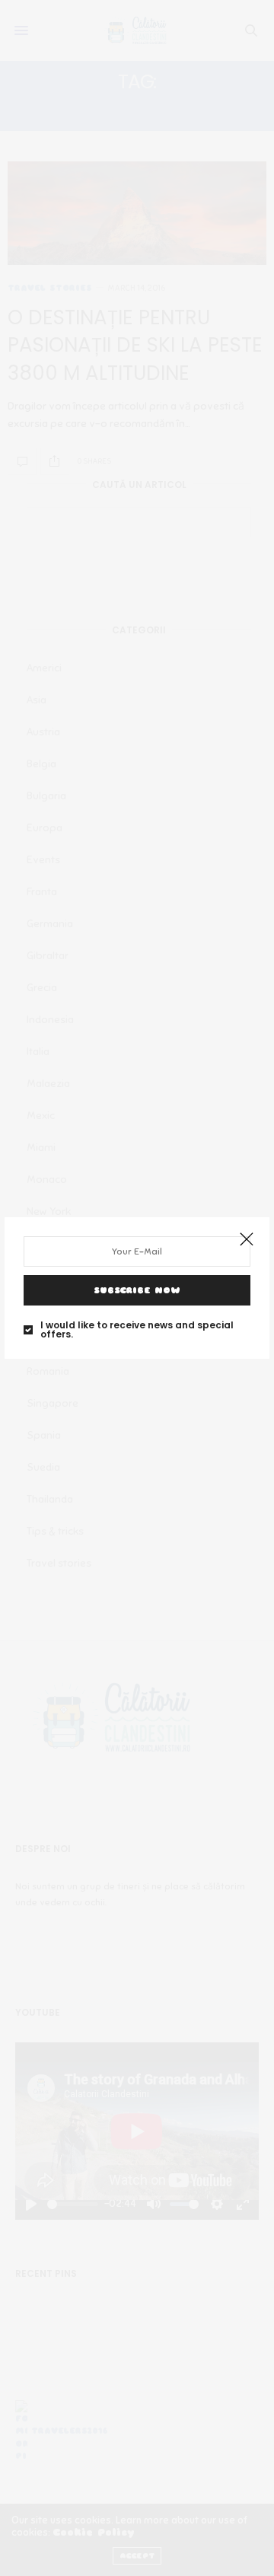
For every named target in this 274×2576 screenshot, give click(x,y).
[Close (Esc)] (247, 1240)
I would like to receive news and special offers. (137, 1330)
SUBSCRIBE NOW (137, 1290)
